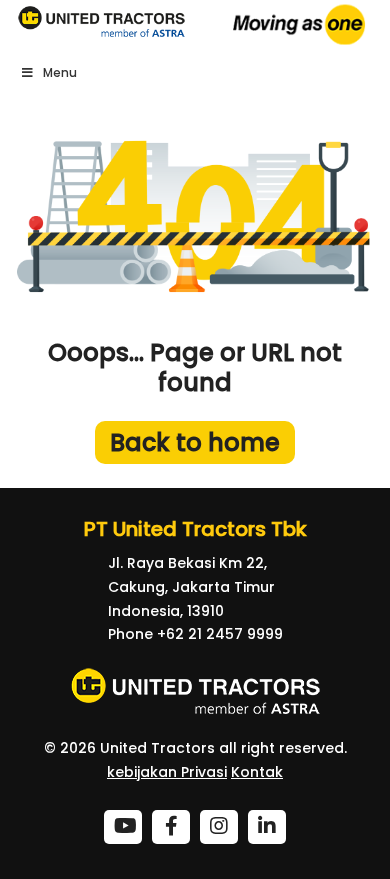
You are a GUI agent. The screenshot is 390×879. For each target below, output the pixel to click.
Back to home (195, 442)
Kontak (257, 772)
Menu (60, 72)
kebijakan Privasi (167, 772)
